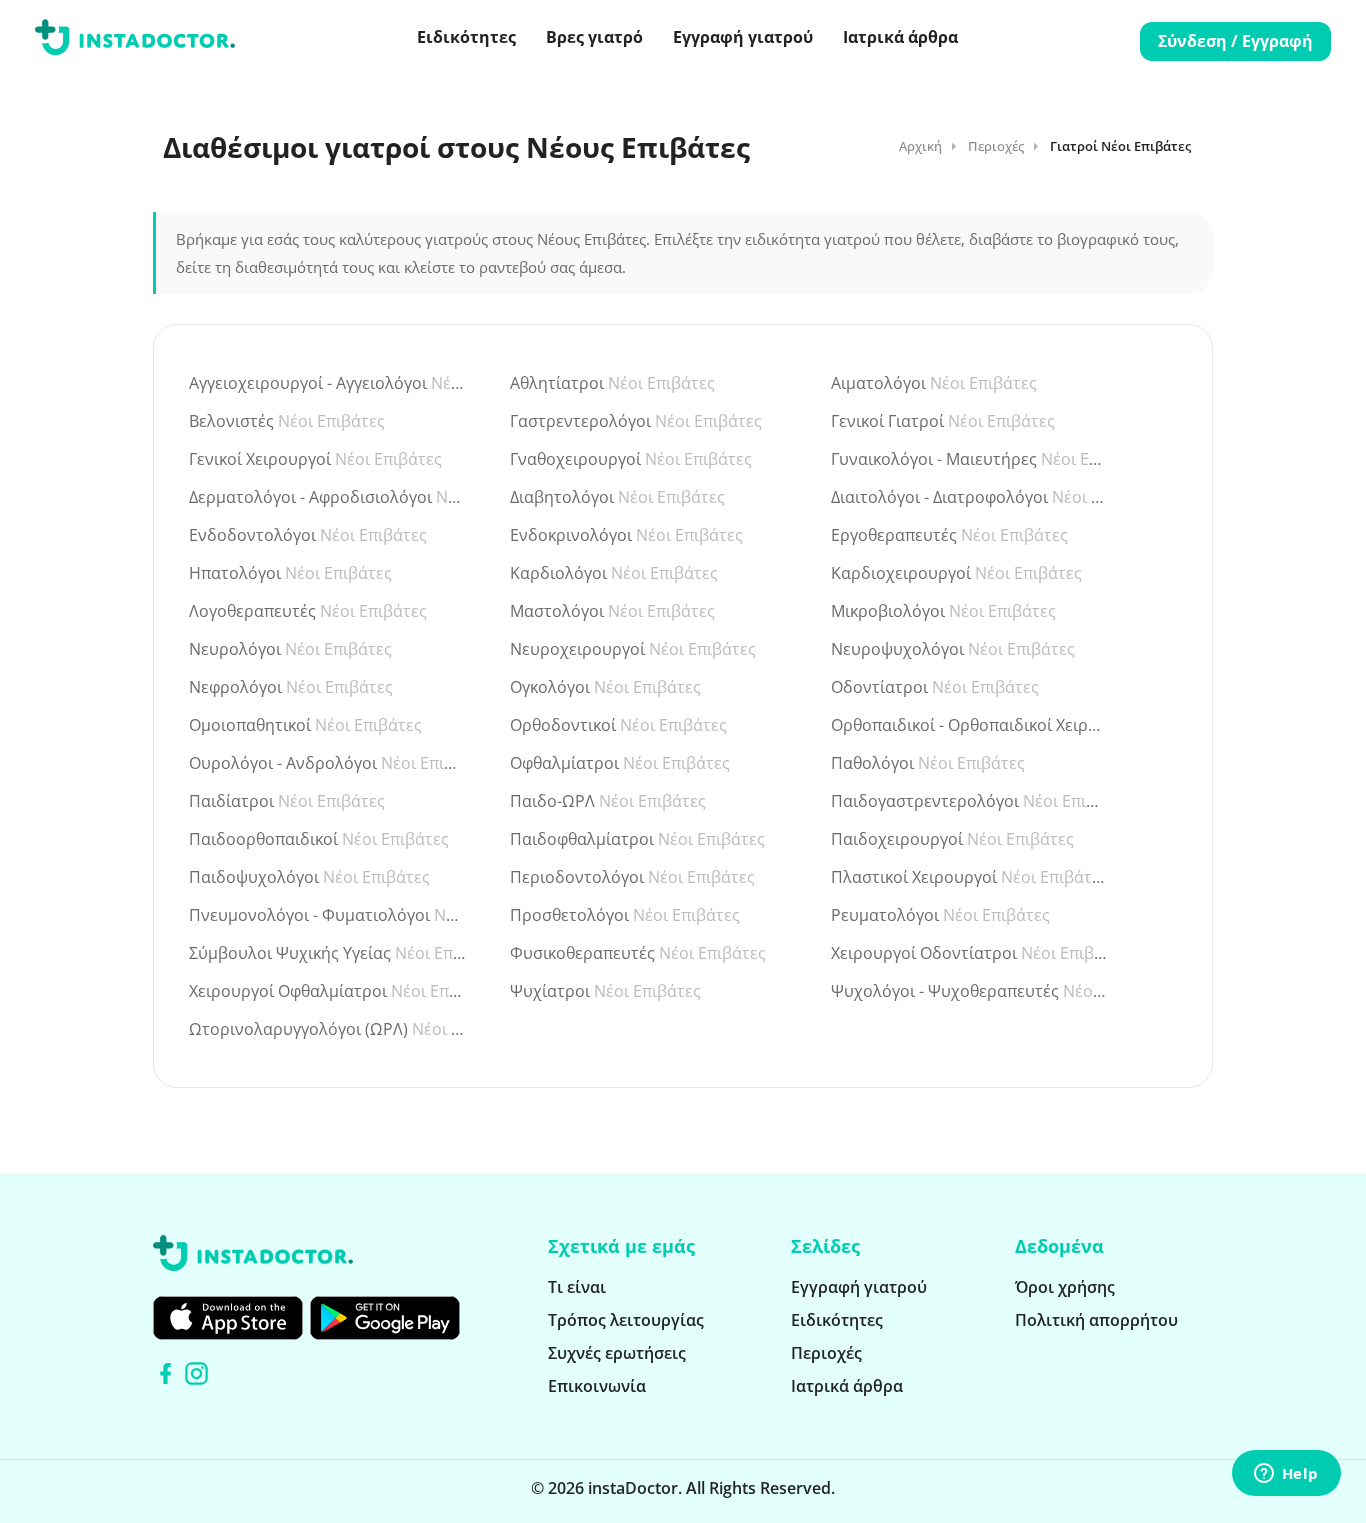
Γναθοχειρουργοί (631, 459)
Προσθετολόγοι (625, 915)
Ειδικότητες (466, 37)
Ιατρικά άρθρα (900, 37)
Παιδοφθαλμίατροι (637, 839)
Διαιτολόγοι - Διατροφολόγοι (969, 497)
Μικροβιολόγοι (943, 611)
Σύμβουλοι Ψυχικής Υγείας (327, 953)
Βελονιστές (287, 421)
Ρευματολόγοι (940, 915)
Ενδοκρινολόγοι (626, 535)
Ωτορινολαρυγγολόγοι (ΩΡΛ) (327, 1029)
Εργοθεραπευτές (949, 535)
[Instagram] (196, 1373)
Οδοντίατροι (935, 687)
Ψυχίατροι (605, 991)
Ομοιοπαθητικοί (305, 725)
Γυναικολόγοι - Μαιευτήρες (969, 459)
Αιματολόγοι (934, 383)
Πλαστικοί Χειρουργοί (969, 877)
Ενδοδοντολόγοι (308, 535)
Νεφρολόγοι (291, 687)
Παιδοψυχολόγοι (309, 877)
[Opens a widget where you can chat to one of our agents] (1286, 1474)
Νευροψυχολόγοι (953, 649)
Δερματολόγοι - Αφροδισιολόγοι (327, 497)
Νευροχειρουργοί (633, 649)
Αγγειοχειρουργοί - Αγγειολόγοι (327, 383)
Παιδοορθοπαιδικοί (319, 839)
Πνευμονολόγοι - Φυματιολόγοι (327, 915)
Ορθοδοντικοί (618, 725)
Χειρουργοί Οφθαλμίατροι (327, 991)
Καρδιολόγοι (614, 573)
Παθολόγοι (928, 763)
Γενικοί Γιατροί (943, 421)
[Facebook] (165, 1373)
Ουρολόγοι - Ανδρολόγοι (327, 763)
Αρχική (920, 146)
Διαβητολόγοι (617, 497)
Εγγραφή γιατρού (743, 37)
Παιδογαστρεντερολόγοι (969, 801)
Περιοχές (996, 146)
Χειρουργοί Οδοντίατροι (969, 953)
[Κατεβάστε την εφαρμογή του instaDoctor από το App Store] (228, 1318)
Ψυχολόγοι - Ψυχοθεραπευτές (969, 991)
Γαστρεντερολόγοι (636, 421)
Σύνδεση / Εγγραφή (1235, 41)
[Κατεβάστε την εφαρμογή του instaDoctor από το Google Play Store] (385, 1318)
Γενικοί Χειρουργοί (315, 459)
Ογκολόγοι (605, 687)
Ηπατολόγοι (290, 573)
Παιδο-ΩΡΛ (608, 801)
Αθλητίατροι (612, 383)
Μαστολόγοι (612, 611)
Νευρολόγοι (290, 649)
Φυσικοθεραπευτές (638, 953)
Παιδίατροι (287, 801)
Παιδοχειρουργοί (952, 839)
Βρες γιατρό (594, 37)
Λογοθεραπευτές (308, 611)
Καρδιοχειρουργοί (956, 573)
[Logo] (135, 41)
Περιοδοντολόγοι (632, 877)
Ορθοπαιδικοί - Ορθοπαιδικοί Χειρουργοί (969, 725)
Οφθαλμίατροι (620, 763)
